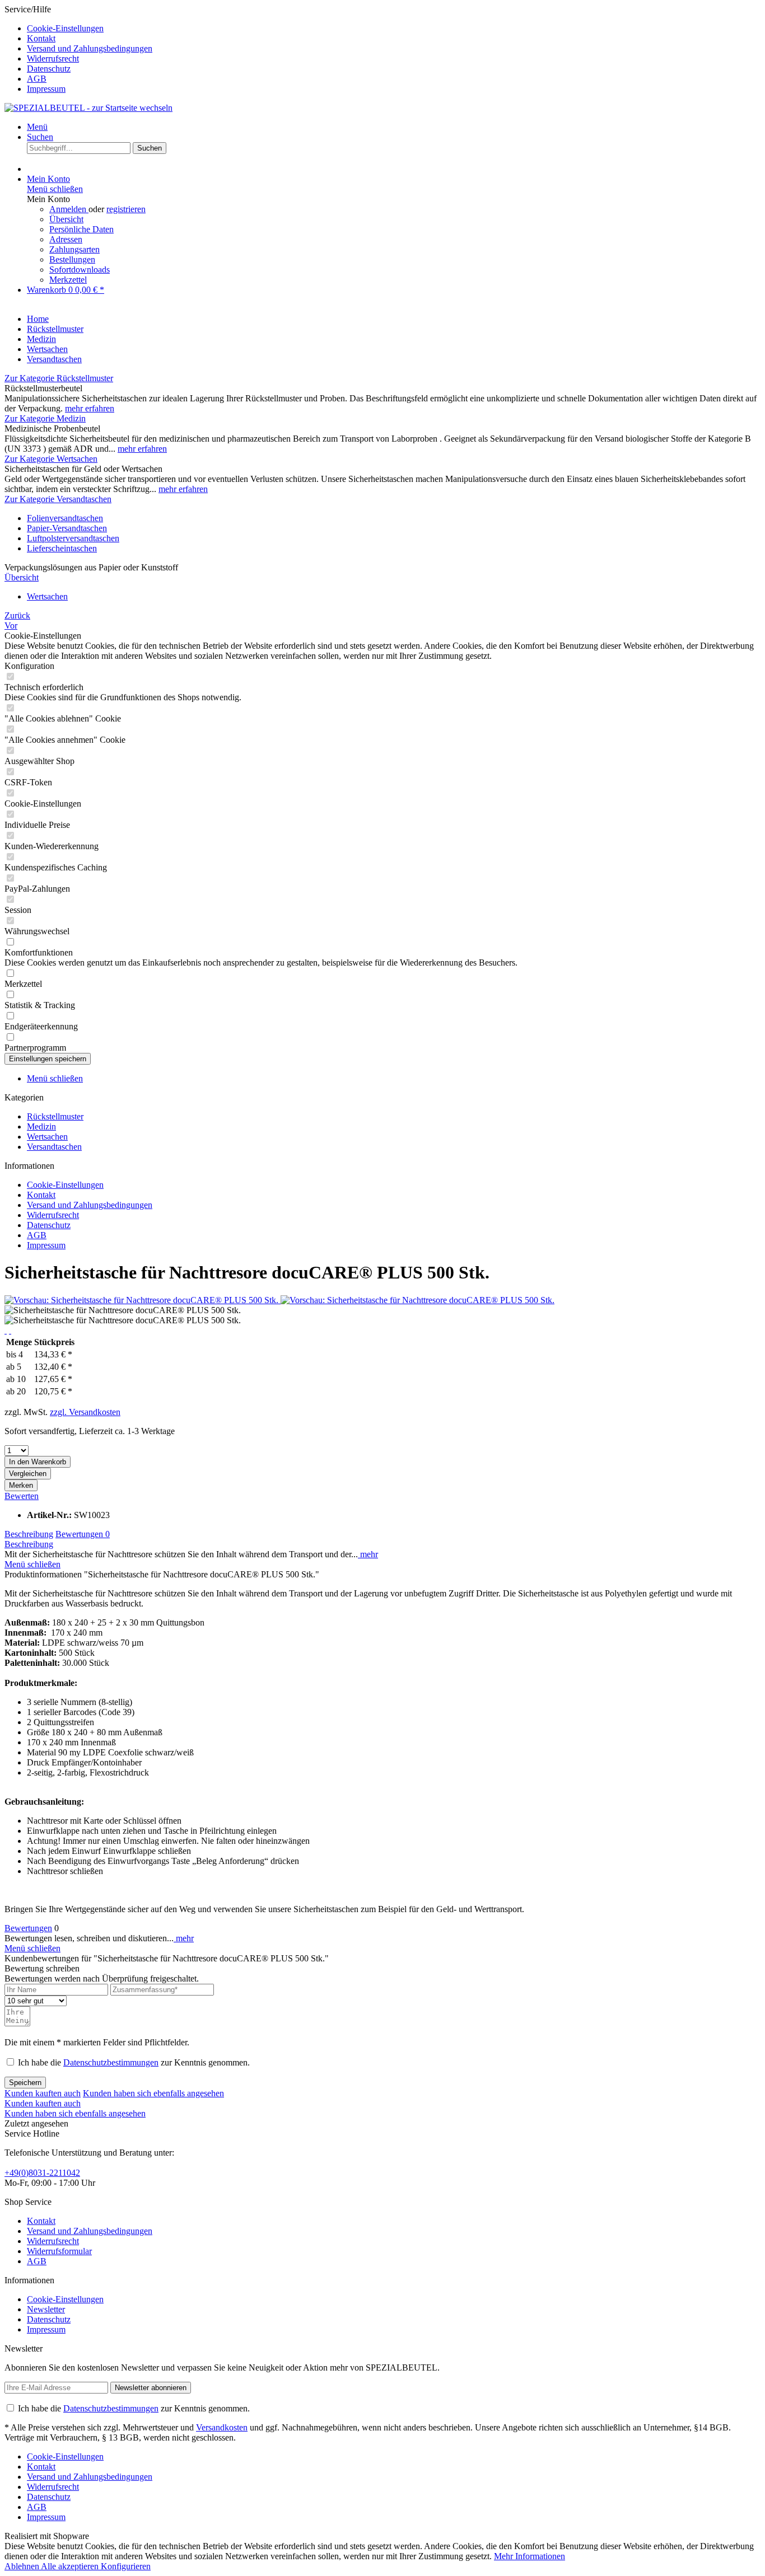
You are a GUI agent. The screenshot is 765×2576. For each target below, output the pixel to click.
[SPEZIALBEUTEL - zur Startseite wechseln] (88, 108)
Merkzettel (68, 280)
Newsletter (46, 2309)
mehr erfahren (90, 408)
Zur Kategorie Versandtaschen (58, 499)
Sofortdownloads (80, 270)
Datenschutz (49, 69)
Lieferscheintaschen (62, 548)
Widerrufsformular (59, 2251)
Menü (37, 127)
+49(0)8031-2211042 (42, 2173)
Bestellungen (72, 259)
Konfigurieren (126, 2566)
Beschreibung (29, 1534)
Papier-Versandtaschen (67, 528)
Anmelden (69, 209)
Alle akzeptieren (71, 2566)
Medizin (41, 1127)
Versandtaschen (54, 1147)
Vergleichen (28, 1474)
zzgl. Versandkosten (85, 1412)
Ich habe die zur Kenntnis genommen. (134, 2062)
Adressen (66, 239)
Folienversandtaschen (65, 518)
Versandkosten (222, 2427)
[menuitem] (394, 29)
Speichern (25, 2083)
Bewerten (22, 1496)
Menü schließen (55, 189)
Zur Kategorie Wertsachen (51, 459)
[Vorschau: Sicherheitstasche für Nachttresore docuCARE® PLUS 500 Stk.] (143, 1300)
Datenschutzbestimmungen (111, 2062)
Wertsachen (47, 1137)
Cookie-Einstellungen (65, 28)
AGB (37, 79)
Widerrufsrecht (53, 58)
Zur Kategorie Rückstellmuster (59, 378)
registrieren (126, 209)
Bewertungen (83, 1534)
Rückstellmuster (55, 1116)
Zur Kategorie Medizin (45, 418)
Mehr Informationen (530, 2556)
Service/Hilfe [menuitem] (78, 49)
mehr (368, 1554)
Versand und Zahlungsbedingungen (90, 48)
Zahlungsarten (74, 249)
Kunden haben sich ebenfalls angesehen (153, 2093)
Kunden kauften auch (43, 2093)
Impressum (46, 89)
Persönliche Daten (81, 229)
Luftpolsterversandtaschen (73, 538)
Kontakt (41, 38)
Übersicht (66, 219)
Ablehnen (23, 2566)
